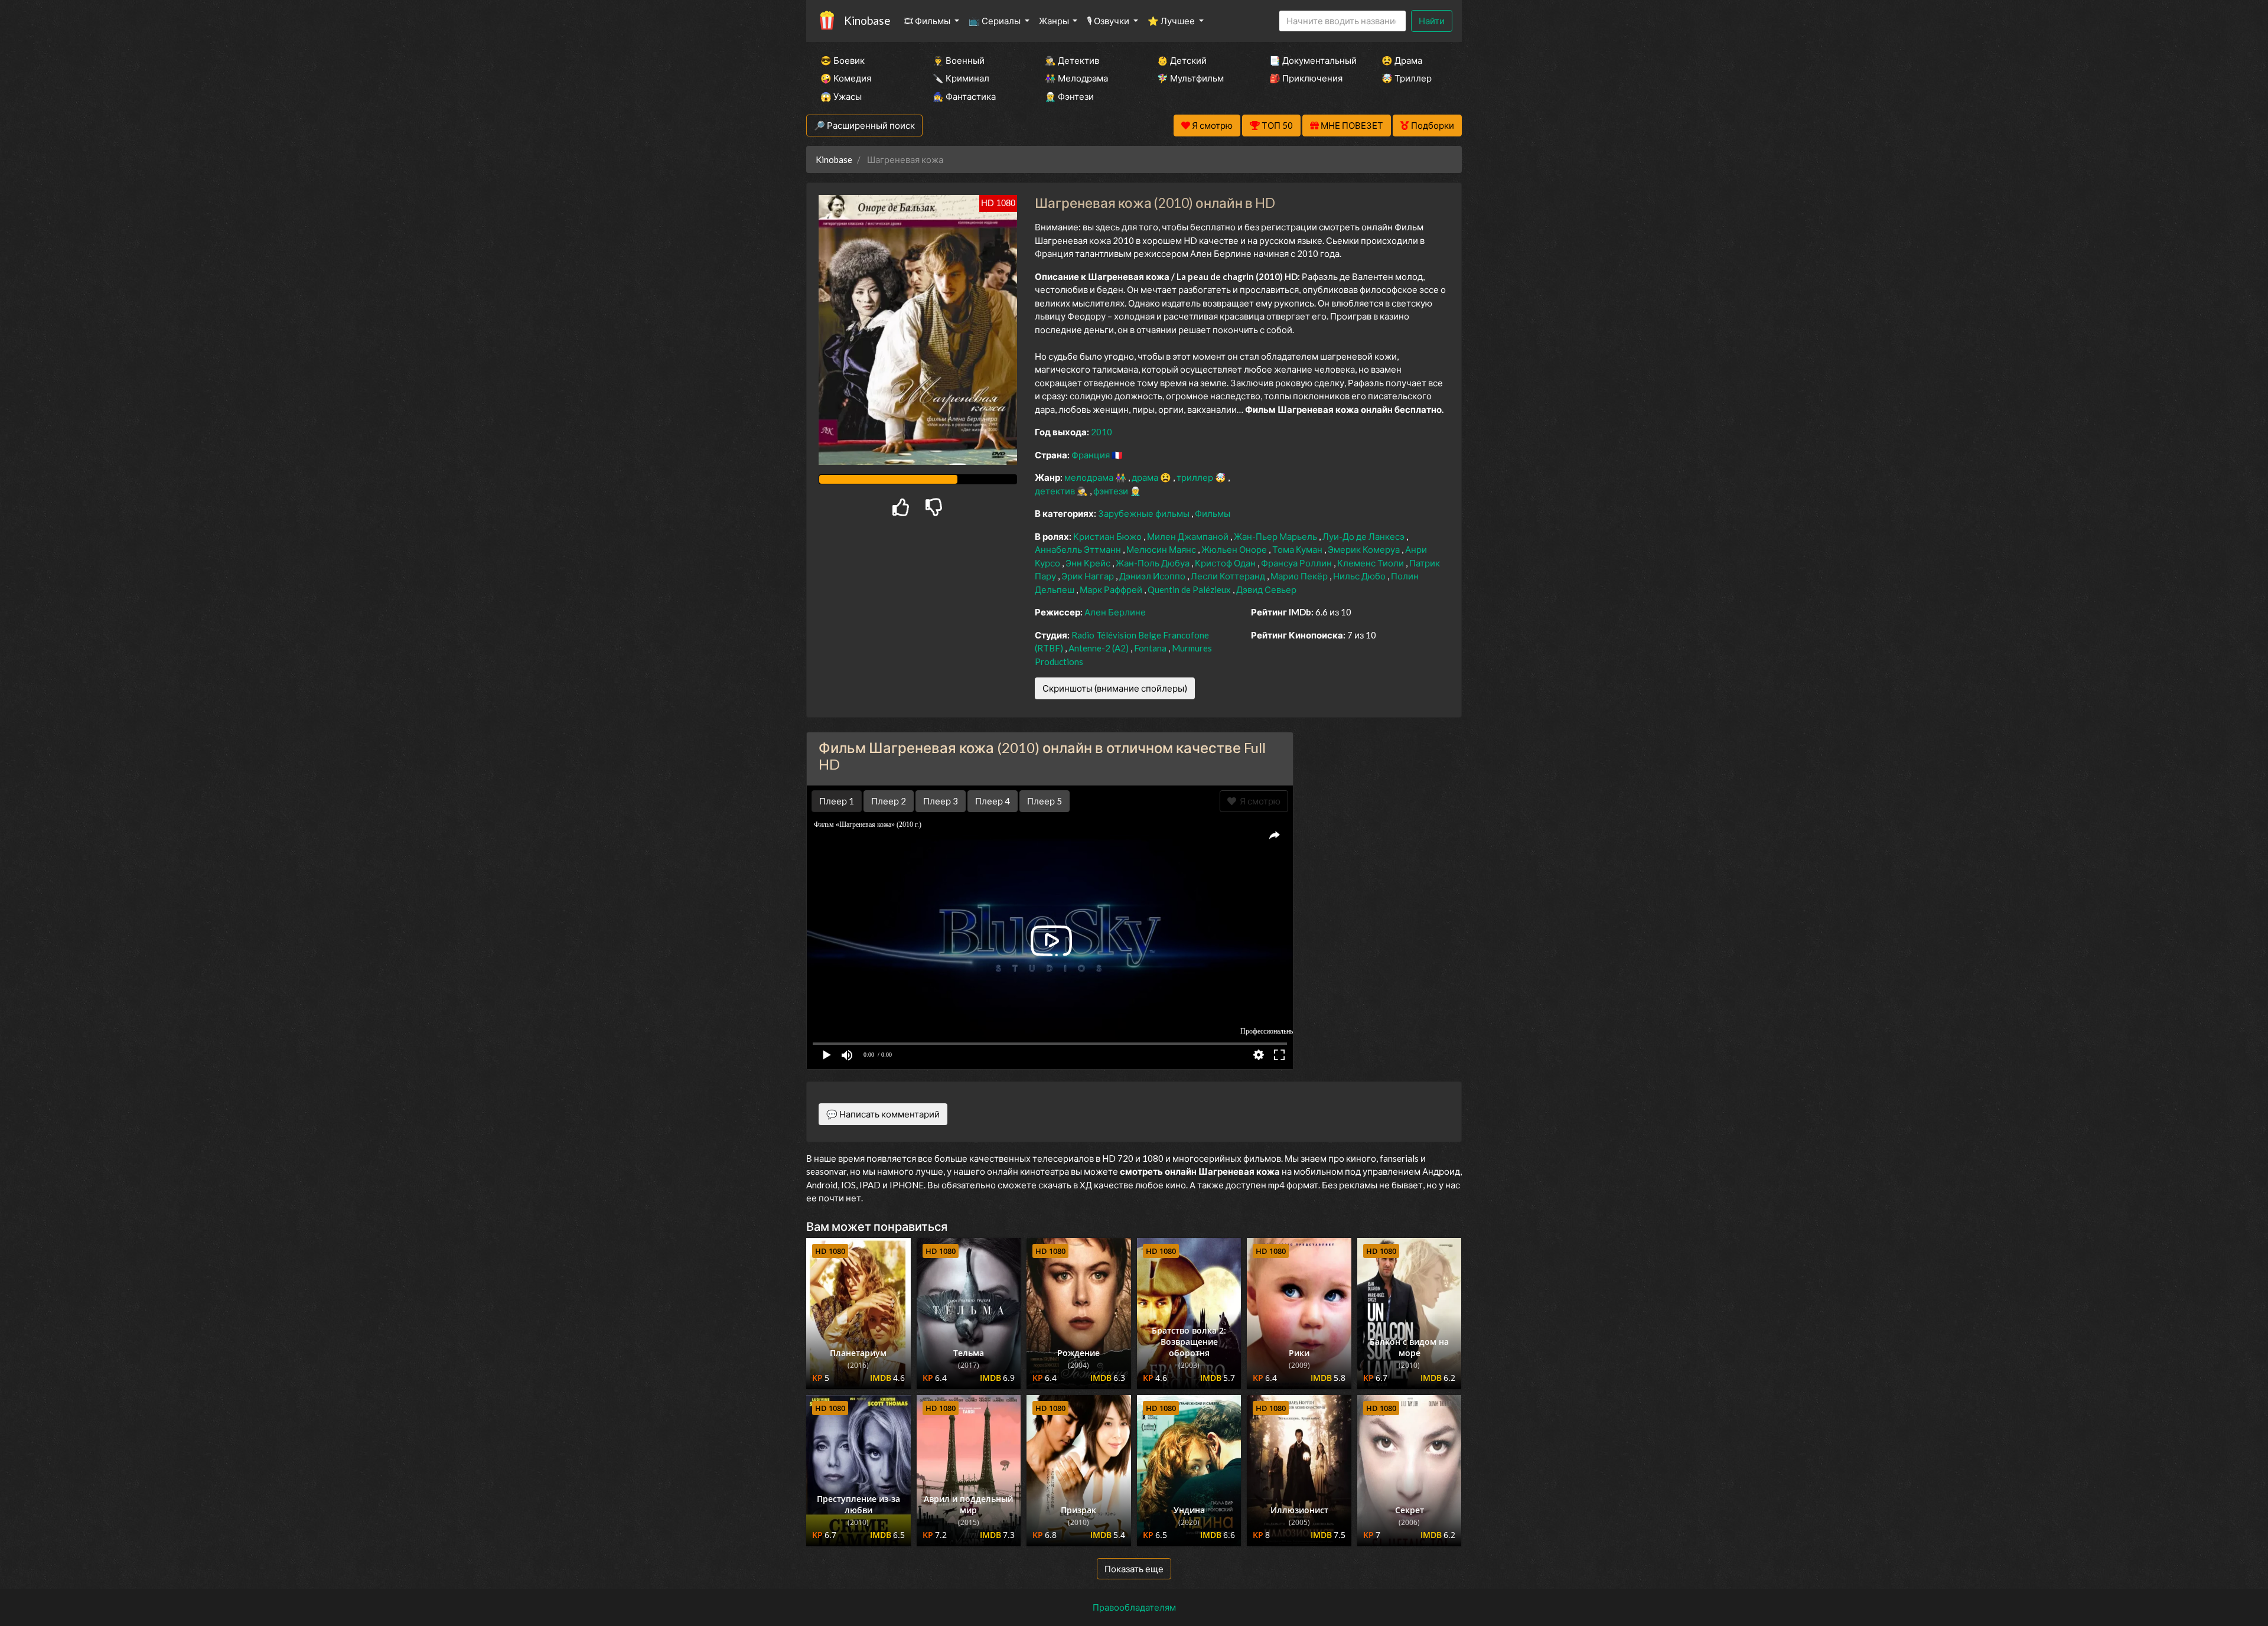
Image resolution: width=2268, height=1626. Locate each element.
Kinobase (867, 20)
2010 (1102, 432)
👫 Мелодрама (1076, 78)
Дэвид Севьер (1266, 589)
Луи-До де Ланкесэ (1364, 536)
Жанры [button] (1055, 21)
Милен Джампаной (1189, 536)
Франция (1091, 455)
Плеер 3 (941, 801)
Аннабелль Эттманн (1079, 549)
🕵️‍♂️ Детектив (1072, 60)
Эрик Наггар (1089, 576)
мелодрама (1090, 477)
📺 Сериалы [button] (995, 21)
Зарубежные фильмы (1145, 513)
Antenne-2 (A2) (1099, 648)
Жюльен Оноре (1235, 549)
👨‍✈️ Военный (959, 60)
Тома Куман (1298, 549)
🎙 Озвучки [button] (1109, 21)
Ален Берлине (1115, 612)
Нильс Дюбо (1360, 576)
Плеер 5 (1045, 801)
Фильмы (1213, 513)
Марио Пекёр (1300, 576)
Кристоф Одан (1226, 563)
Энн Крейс (1089, 563)
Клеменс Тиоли (1371, 563)
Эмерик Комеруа (1365, 549)
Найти (1432, 21)
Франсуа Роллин (1297, 563)
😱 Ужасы (841, 96)
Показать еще (1134, 1569)
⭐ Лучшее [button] (1172, 21)
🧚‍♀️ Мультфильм (1190, 78)
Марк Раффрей (1112, 589)
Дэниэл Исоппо (1153, 576)
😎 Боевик (843, 60)
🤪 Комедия (846, 78)
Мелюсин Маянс (1162, 549)
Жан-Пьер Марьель (1276, 536)
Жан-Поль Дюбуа (1153, 563)
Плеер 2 (889, 801)
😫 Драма (1402, 60)
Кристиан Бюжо (1108, 536)
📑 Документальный (1309, 60)
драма (1146, 477)
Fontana (1151, 648)
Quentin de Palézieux (1190, 589)
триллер (1196, 477)
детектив (1056, 491)
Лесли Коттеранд (1229, 576)
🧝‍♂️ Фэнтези (1069, 96)
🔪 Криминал (961, 78)
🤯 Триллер (1407, 78)
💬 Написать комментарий (883, 1114)
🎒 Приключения (1306, 78)
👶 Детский (1182, 60)
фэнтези (1112, 491)
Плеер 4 (993, 801)
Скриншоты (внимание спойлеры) (1115, 688)
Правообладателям (1134, 1607)
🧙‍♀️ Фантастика (964, 96)
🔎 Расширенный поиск (864, 125)
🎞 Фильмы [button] (928, 21)
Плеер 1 (837, 801)
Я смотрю (1258, 801)
